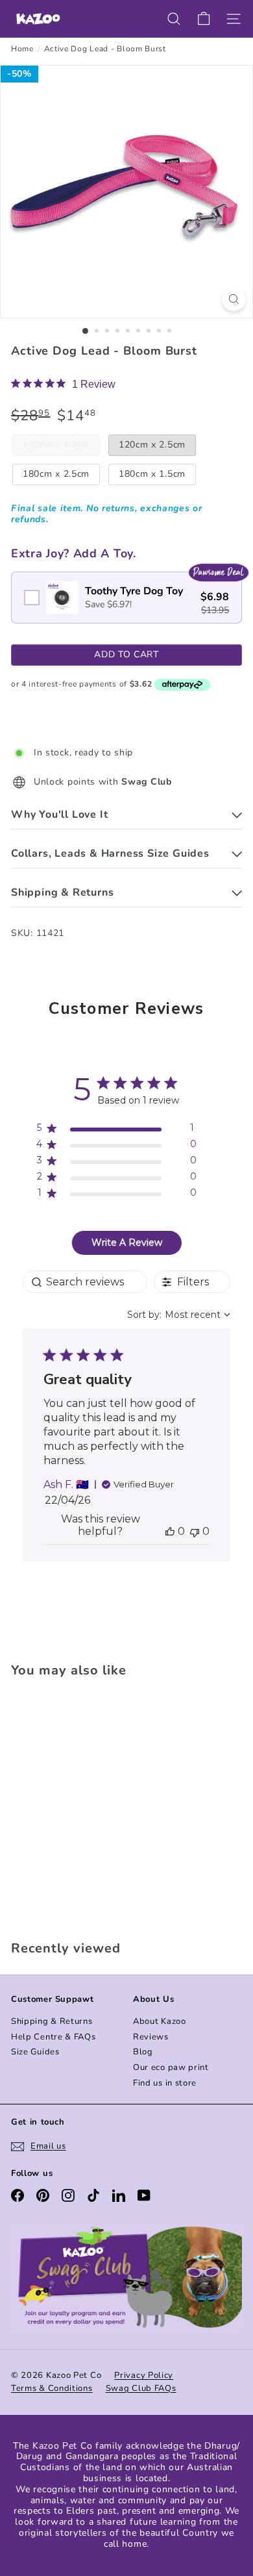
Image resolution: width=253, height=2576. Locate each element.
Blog (143, 2052)
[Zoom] (234, 299)
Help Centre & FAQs (54, 2037)
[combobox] (179, 1315)
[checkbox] (126, 598)
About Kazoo (160, 2021)
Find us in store (165, 2083)
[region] (116, 1130)
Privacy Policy (144, 2375)
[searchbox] (85, 1282)
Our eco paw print (171, 2067)
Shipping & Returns (52, 2021)
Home (22, 49)
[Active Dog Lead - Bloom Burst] (92, 1805)
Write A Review (127, 1243)
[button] (170, 1531)
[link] (63, 384)
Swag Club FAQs (141, 2388)
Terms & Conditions (52, 2388)
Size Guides (35, 2052)
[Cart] (204, 19)
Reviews (151, 2037)
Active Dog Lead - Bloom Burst (105, 49)
